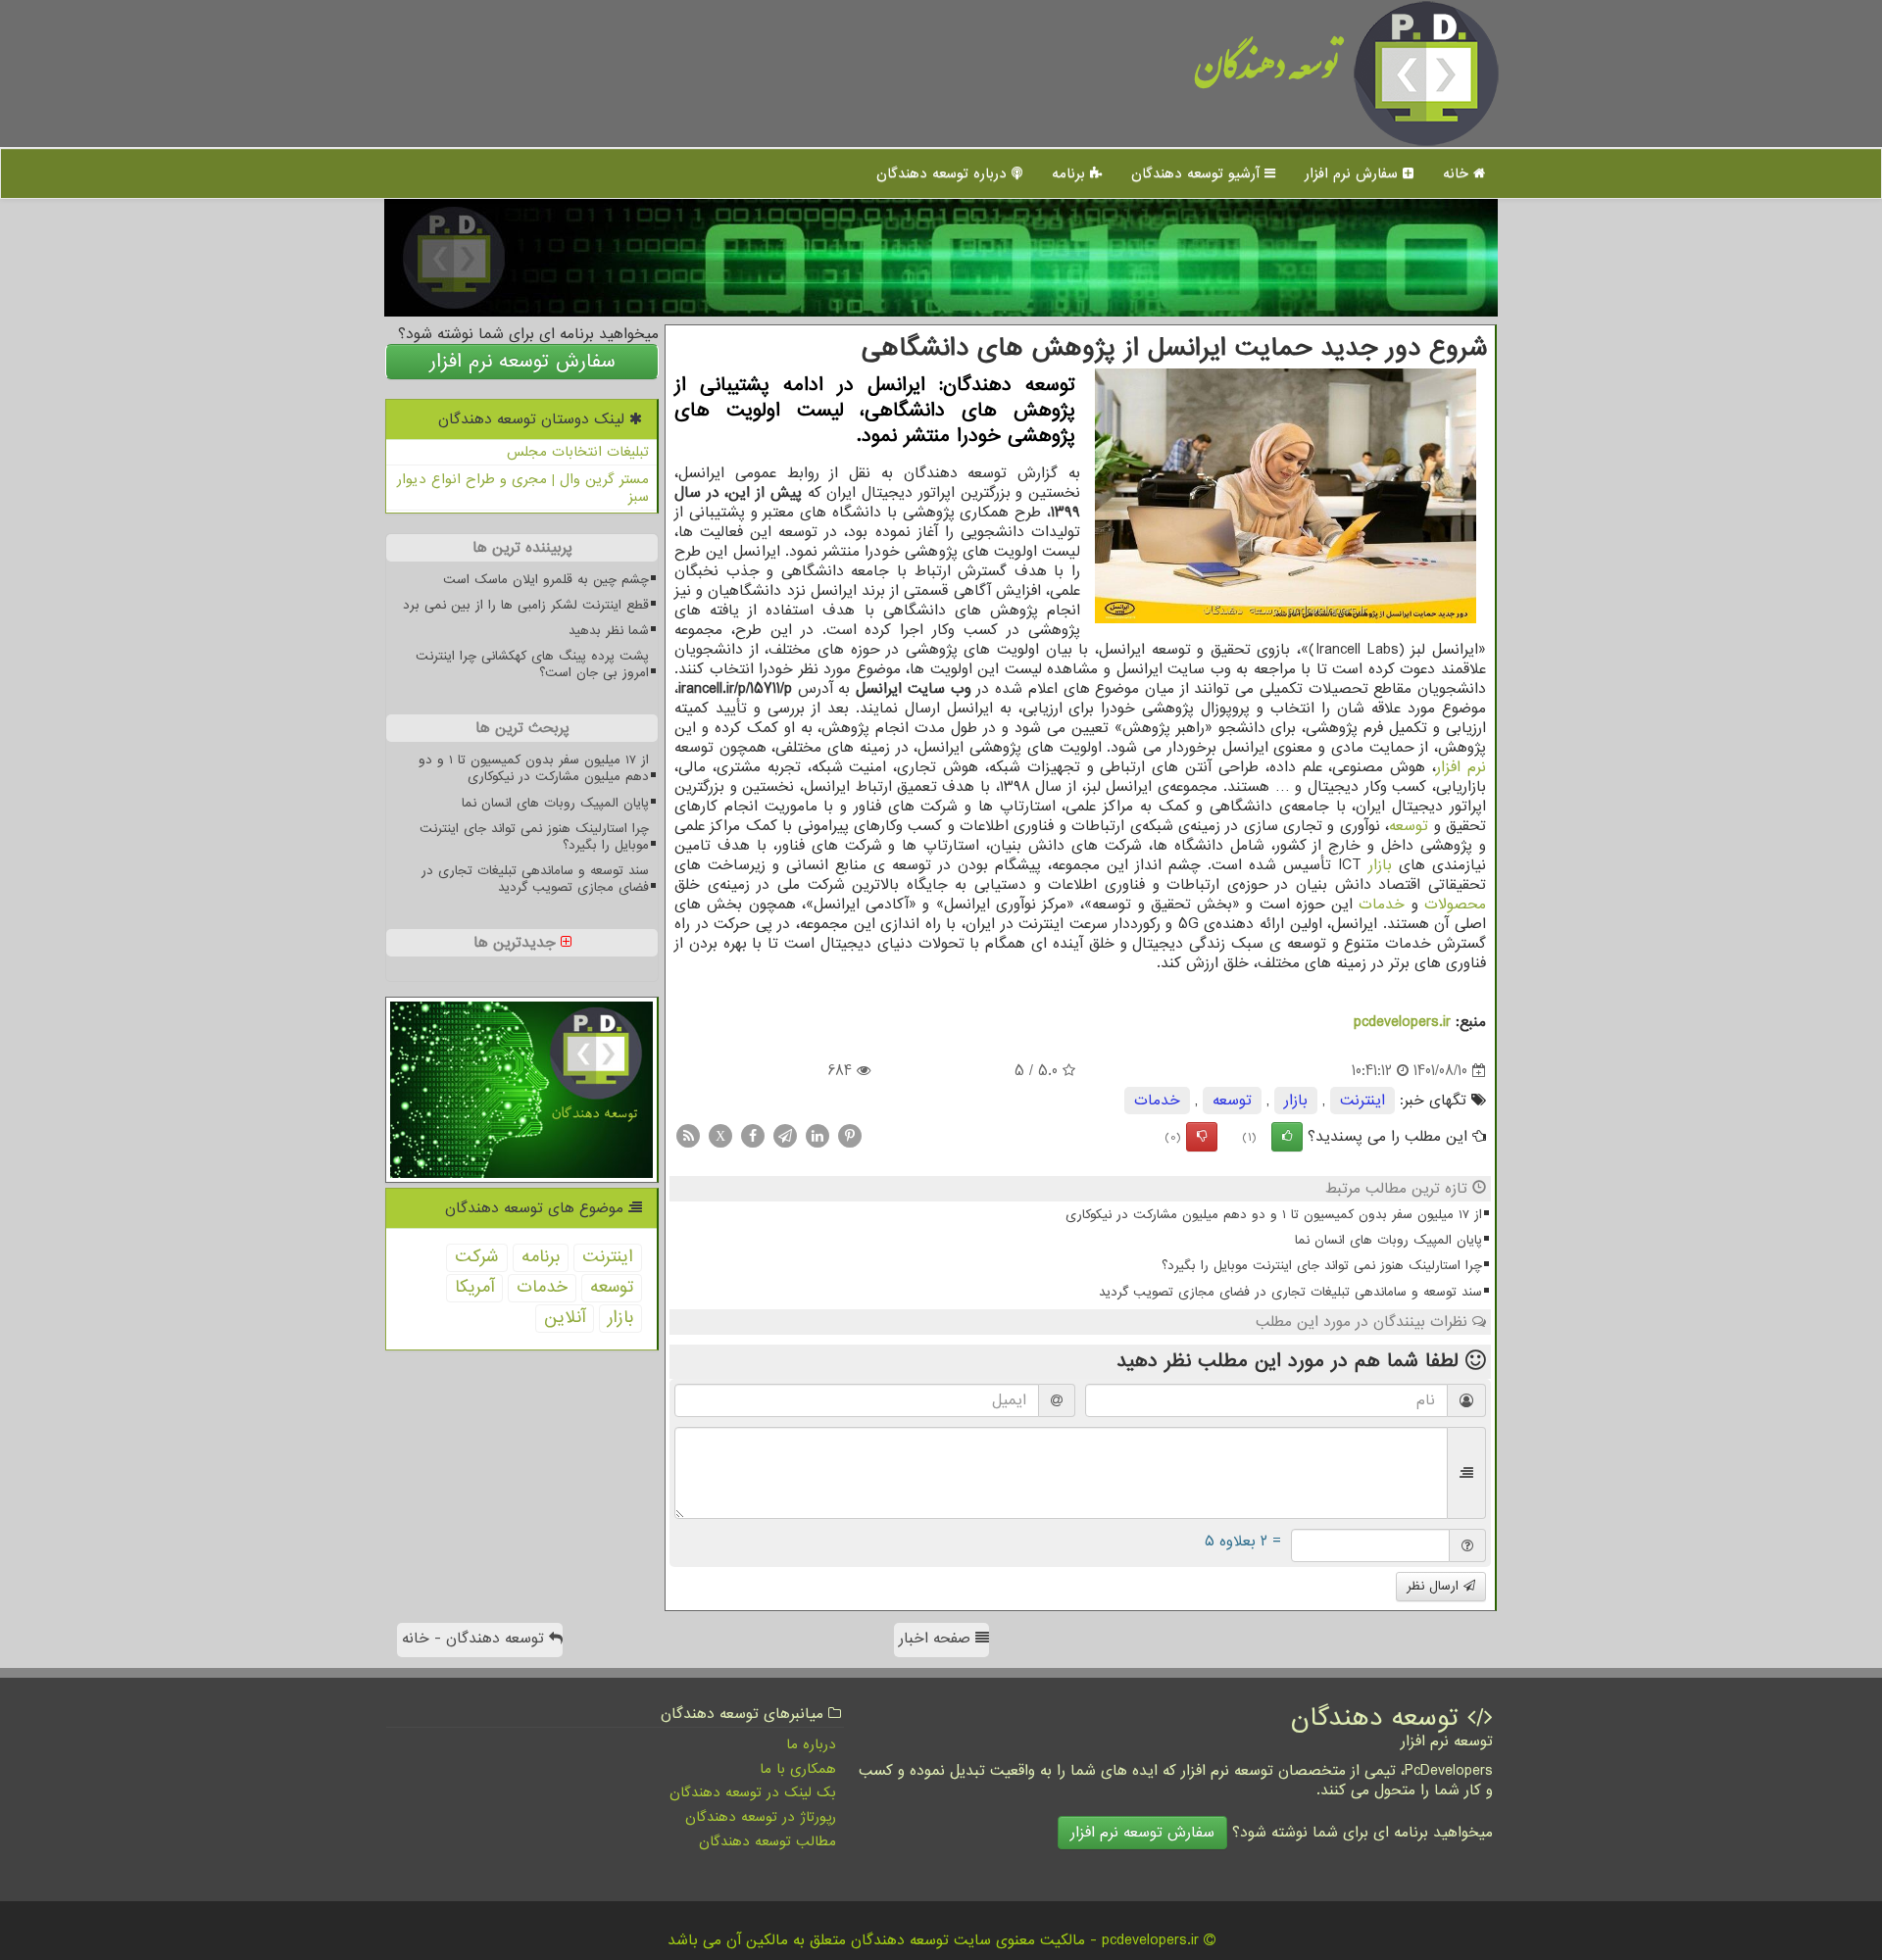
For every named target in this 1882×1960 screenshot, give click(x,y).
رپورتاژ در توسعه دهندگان (761, 1817)
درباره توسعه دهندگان (944, 173)
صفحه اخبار (937, 1639)
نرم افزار (1461, 767)
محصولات (1455, 905)
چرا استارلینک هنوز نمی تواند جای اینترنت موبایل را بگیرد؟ (1322, 1266)
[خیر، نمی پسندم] (1202, 1137)
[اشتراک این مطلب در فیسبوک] (753, 1136)
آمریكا (474, 1287)
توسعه (1409, 826)
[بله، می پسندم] (1287, 1137)
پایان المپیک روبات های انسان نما (1388, 1240)
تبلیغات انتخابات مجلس (578, 452)
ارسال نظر (1435, 1586)
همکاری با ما (798, 1769)
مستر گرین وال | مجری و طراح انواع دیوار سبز (523, 489)
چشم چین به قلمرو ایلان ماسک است (546, 580)
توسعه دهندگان (1267, 73)
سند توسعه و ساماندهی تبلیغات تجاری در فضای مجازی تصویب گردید (1290, 1292)
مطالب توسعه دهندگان (768, 1841)
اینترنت (1362, 1101)
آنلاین (565, 1318)
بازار (1380, 865)
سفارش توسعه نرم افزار (522, 362)
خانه (1458, 173)
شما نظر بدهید (609, 631)
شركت (477, 1257)
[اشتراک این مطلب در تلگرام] (785, 1136)
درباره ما (811, 1744)
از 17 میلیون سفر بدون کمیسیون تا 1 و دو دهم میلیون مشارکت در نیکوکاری (1274, 1215)
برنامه (1071, 173)
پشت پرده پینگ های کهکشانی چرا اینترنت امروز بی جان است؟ (532, 664)
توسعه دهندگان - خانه (475, 1639)
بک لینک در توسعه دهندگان (753, 1792)
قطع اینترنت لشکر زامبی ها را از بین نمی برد (526, 605)
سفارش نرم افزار (1354, 173)
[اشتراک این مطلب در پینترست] (850, 1136)
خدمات (1382, 905)
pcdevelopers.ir (1402, 1022)
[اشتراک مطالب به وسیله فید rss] (688, 1136)
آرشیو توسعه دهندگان (1198, 173)
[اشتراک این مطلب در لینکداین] (817, 1136)
